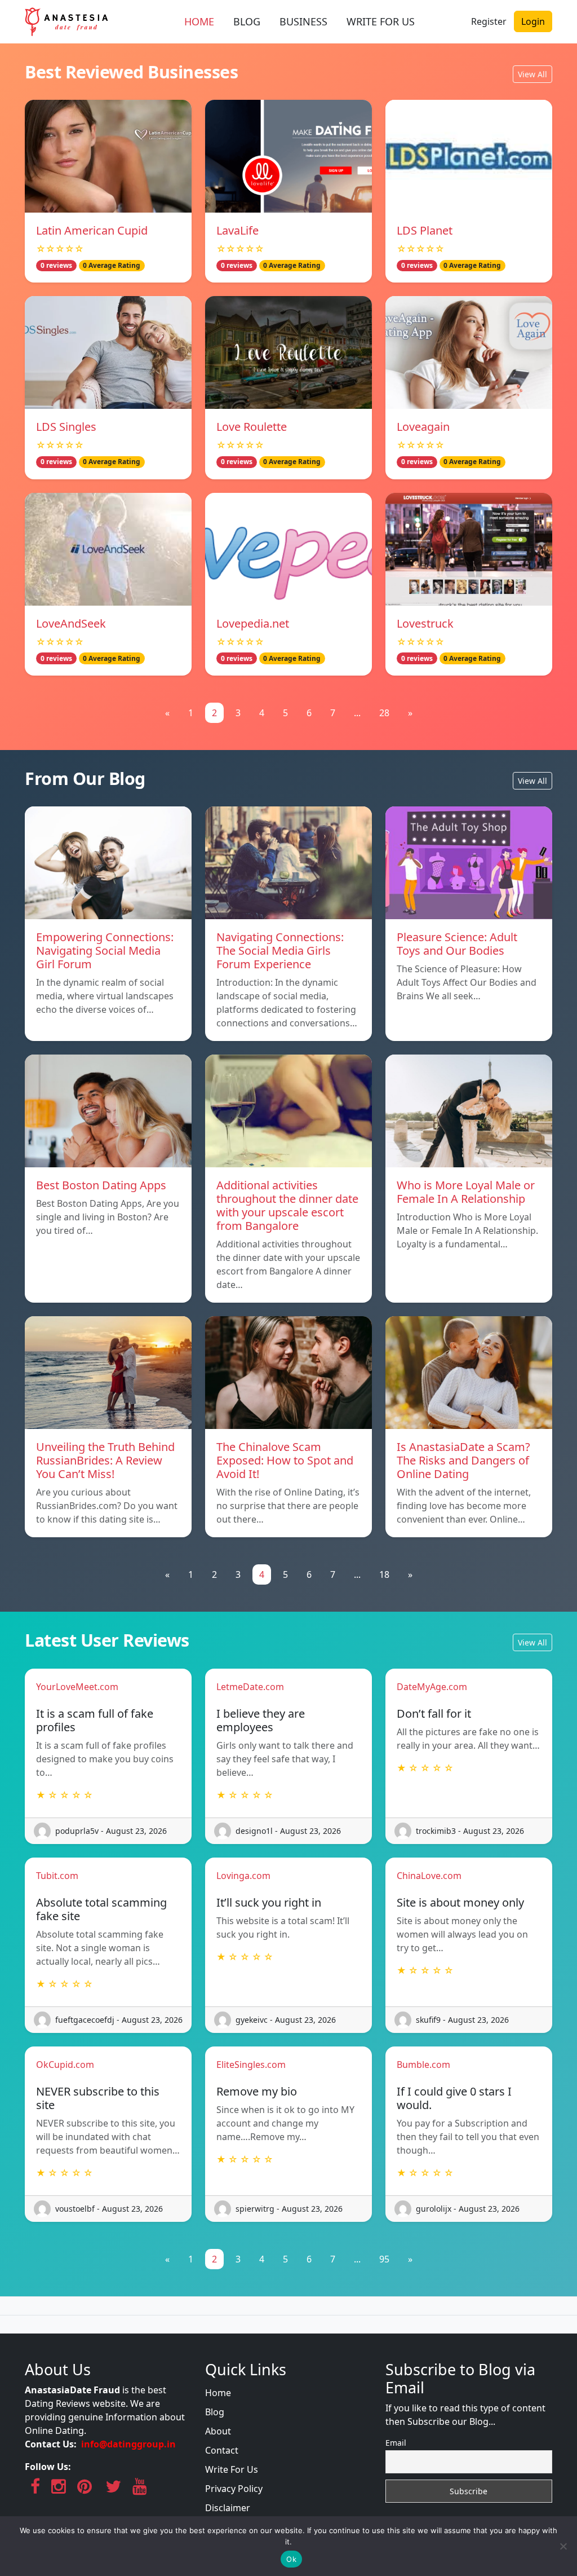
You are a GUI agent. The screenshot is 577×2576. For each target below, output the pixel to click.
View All (532, 74)
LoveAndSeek (71, 623)
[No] (563, 2546)
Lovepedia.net (253, 623)
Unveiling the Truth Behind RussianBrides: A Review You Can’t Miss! (105, 1460)
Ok (291, 2559)
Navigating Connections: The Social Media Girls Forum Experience (280, 950)
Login (533, 21)
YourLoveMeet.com (77, 1687)
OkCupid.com (65, 2065)
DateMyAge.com (432, 1687)
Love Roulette (252, 427)
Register (489, 21)
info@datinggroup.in (128, 2444)
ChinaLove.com (429, 1876)
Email (396, 2443)
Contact (222, 2450)
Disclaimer (228, 2508)
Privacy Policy (234, 2489)
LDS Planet (425, 230)
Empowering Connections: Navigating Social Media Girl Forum (105, 950)
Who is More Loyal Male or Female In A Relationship (466, 1192)
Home (218, 2393)
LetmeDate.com (250, 1687)
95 (384, 2259)
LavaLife (238, 230)
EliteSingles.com (251, 2065)
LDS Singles (66, 427)
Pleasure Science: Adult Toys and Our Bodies (457, 944)
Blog (215, 2412)
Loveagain (423, 427)
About (218, 2431)
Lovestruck (425, 623)
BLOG (247, 21)
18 (384, 1574)
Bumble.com (423, 2065)
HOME (199, 21)
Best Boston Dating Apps (101, 1185)
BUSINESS (303, 21)
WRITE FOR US (381, 21)
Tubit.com (57, 1876)
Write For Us (232, 2469)
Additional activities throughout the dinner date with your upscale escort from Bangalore (287, 1205)
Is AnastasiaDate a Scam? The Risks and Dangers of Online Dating (463, 1460)
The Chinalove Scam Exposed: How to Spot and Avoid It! (285, 1460)
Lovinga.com (243, 1876)
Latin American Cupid (92, 230)
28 (384, 713)
